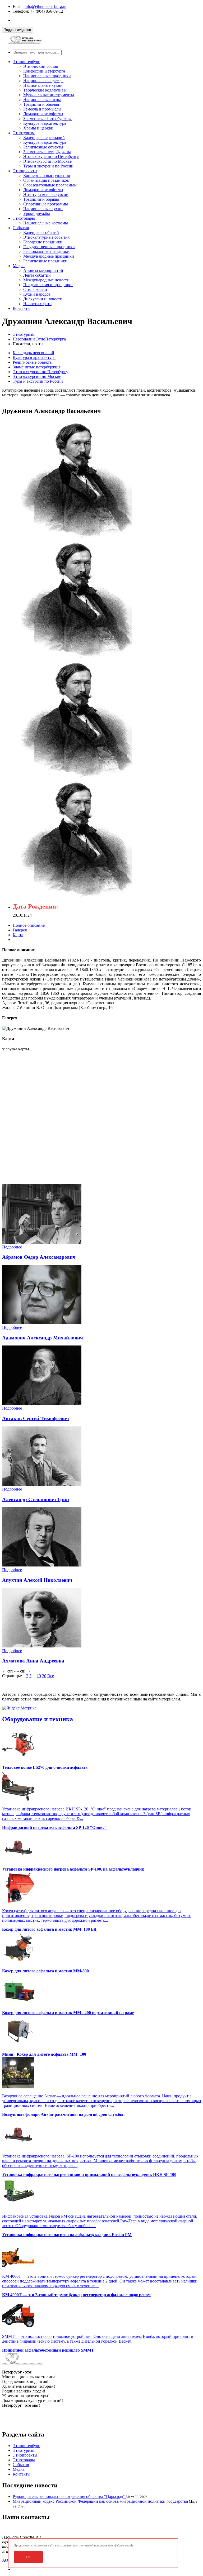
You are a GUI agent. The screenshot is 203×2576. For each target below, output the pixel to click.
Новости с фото (37, 304)
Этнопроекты (25, 171)
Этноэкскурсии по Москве (47, 161)
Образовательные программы (50, 185)
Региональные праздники (46, 251)
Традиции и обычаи (41, 104)
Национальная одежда (43, 81)
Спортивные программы (46, 204)
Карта (18, 935)
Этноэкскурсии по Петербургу (51, 157)
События (21, 228)
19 (39, 1676)
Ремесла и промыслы (42, 109)
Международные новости (46, 280)
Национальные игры (42, 100)
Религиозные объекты (43, 147)
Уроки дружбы (37, 213)
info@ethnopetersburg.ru (45, 6)
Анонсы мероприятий (43, 270)
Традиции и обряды (41, 199)
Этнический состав (41, 66)
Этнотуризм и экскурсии (46, 194)
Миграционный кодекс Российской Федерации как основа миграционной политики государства (100, 2501)
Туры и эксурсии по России (48, 166)
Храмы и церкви (38, 128)
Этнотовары (24, 218)
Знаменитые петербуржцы (47, 152)
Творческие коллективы (45, 90)
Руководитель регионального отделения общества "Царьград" (69, 2496)
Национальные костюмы (46, 223)
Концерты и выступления (47, 176)
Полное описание (29, 925)
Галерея (20, 930)
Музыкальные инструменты (49, 95)
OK (28, 2557)
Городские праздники (43, 242)
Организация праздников (46, 180)
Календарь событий (41, 232)
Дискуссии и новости (43, 299)
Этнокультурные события (46, 237)
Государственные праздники (49, 247)
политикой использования (97, 2545)
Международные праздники (49, 256)
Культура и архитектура (45, 123)
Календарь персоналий (44, 138)
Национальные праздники (47, 76)
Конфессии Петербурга (44, 71)
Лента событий (37, 275)
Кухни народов (37, 294)
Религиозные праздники (45, 261)
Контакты (22, 308)
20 (44, 1676)
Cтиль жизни (35, 289)
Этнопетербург (26, 62)
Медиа (19, 266)
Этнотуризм (24, 133)
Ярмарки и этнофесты (43, 114)
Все (51, 1676)
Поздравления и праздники (48, 285)
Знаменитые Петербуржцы (47, 119)
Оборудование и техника (38, 1719)
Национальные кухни (43, 85)
